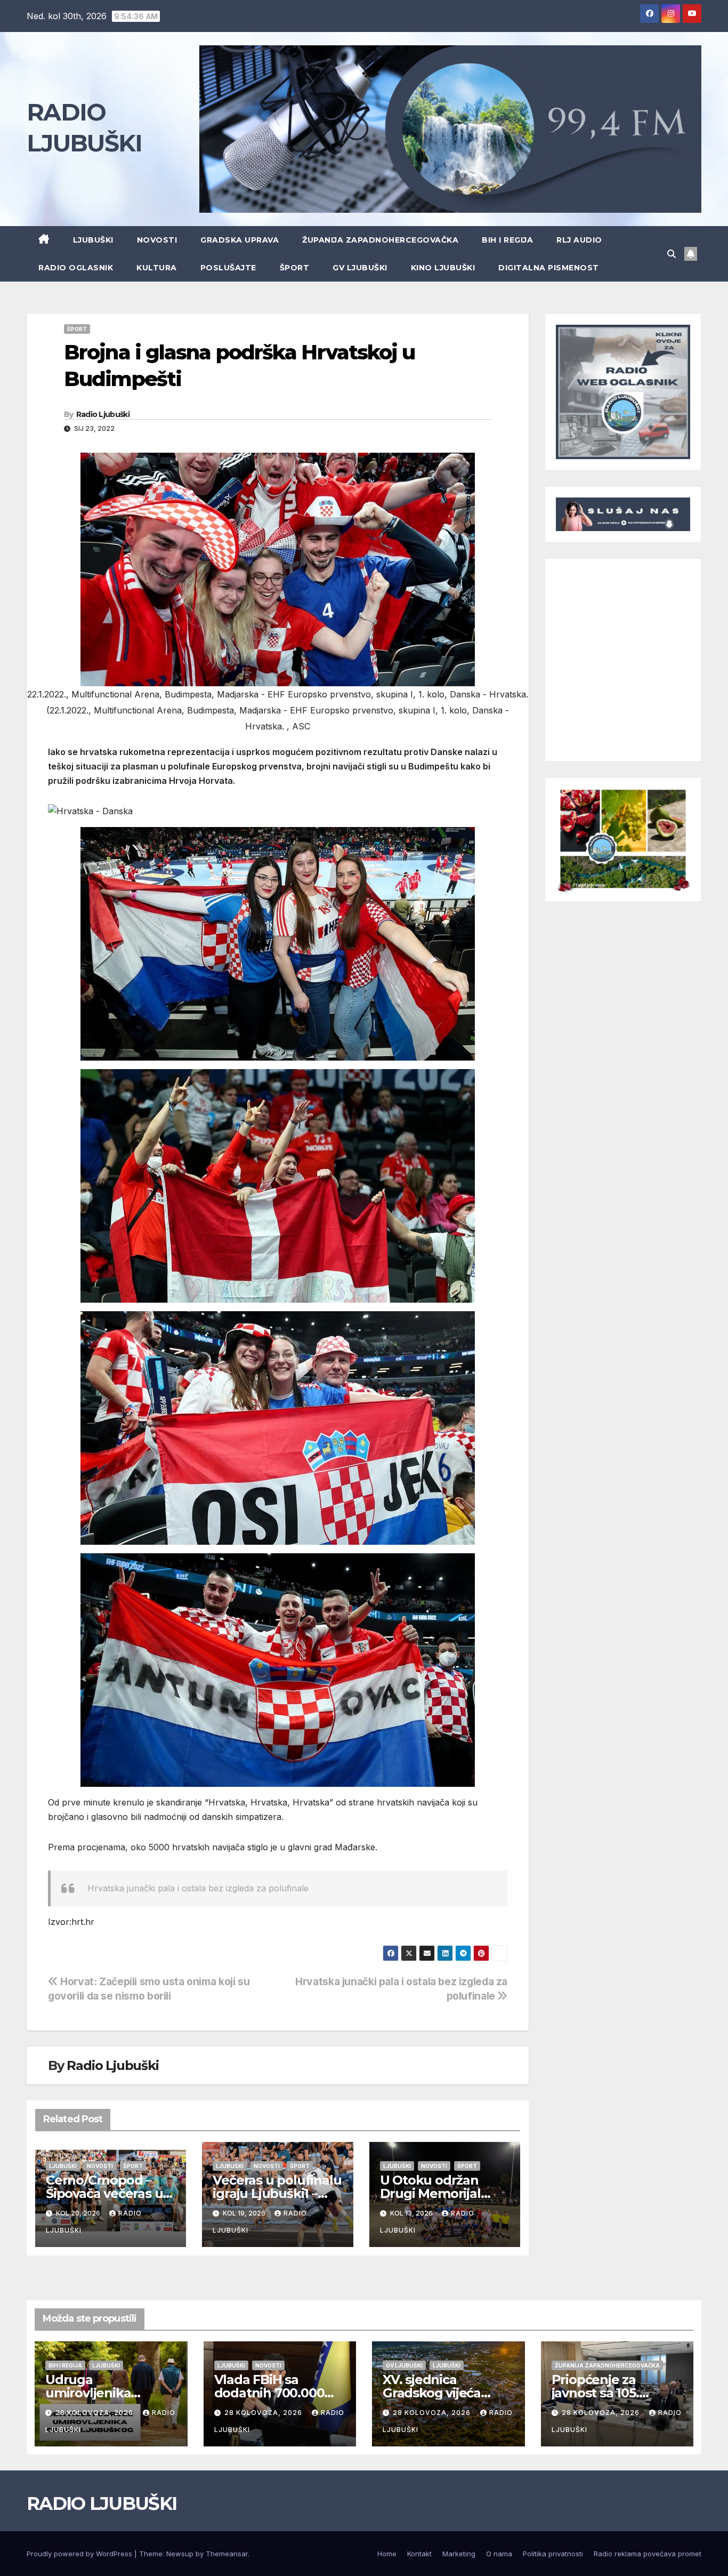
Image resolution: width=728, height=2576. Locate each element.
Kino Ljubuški (443, 268)
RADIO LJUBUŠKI (102, 2503)
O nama (499, 2554)
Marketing (459, 2554)
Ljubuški (93, 240)
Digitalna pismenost (549, 268)
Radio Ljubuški (103, 414)
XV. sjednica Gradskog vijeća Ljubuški (432, 2393)
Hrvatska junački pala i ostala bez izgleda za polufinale (198, 1888)
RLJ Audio (579, 240)
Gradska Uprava (240, 240)
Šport (295, 268)
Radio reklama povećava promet (648, 2554)
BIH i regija (507, 240)
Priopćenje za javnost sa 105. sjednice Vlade (597, 2393)
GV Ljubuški (360, 268)
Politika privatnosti (553, 2554)
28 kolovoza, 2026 (95, 2413)
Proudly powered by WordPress (80, 2554)
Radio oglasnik (76, 268)
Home (387, 2554)
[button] (672, 254)
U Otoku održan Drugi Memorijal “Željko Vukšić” (430, 2193)
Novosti (157, 240)
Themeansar (227, 2554)
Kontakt (419, 2554)
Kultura (157, 268)
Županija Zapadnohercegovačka (380, 240)
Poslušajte (228, 268)
